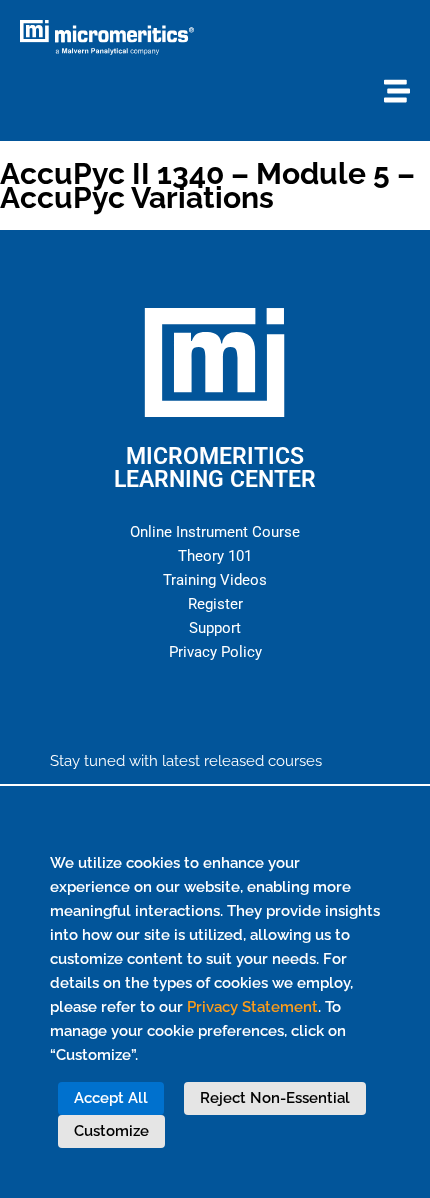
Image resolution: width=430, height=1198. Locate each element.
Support (215, 628)
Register (215, 604)
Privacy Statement (252, 1007)
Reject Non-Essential (275, 1098)
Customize (111, 1131)
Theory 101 (215, 556)
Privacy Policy (215, 652)
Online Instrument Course (215, 532)
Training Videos (215, 580)
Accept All (111, 1098)
